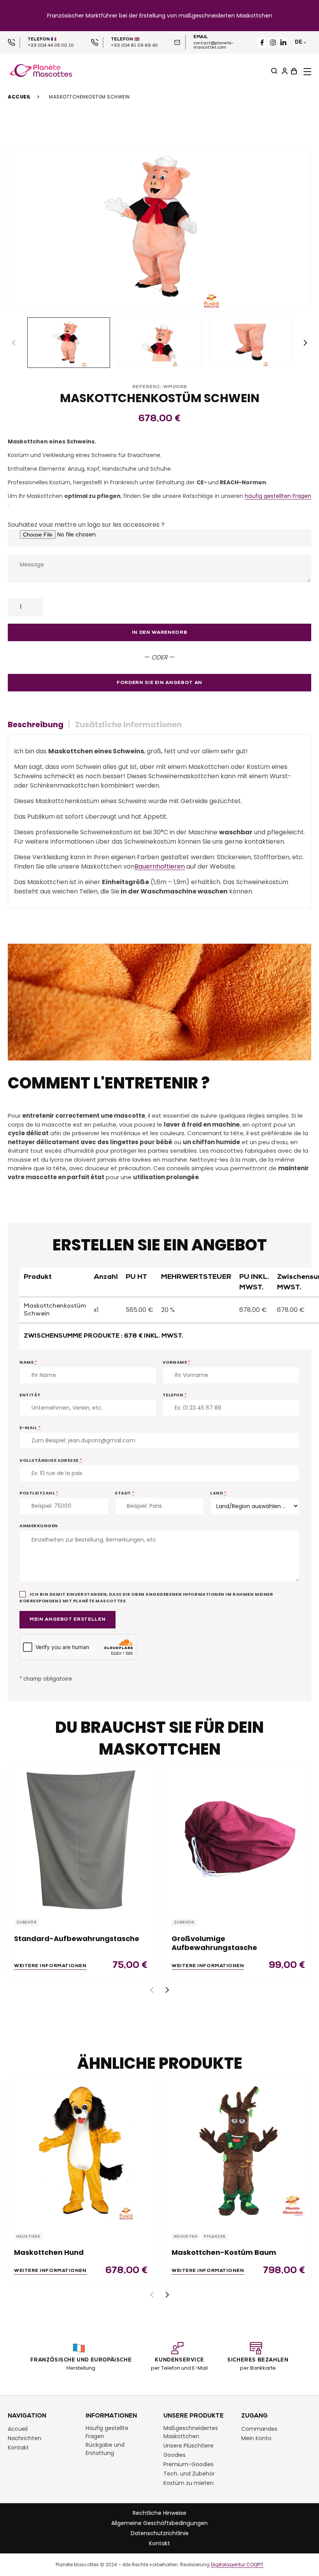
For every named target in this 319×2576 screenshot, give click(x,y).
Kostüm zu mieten (188, 2483)
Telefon (175, 1395)
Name (28, 1362)
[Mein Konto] (284, 71)
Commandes (259, 2428)
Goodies (174, 2455)
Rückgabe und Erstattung (105, 2449)
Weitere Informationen (50, 1966)
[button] (305, 343)
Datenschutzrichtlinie (160, 2533)
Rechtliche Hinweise (159, 2513)
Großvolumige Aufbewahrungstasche (214, 1943)
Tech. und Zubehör (189, 2473)
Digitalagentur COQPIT (237, 2564)
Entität (30, 1395)
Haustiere (28, 2237)
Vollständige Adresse (51, 1460)
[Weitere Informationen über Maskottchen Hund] (81, 2151)
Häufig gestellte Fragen (107, 2432)
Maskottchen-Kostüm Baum (224, 2252)
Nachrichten (25, 2438)
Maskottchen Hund (49, 2252)
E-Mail (30, 1428)
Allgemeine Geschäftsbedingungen (159, 2523)
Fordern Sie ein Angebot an (159, 683)
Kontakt (18, 2447)
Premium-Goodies (188, 2464)
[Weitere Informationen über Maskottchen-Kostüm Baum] (238, 2151)
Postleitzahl (39, 1493)
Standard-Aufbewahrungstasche (77, 1939)
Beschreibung (36, 724)
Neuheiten (186, 2237)
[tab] (39, 724)
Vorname (177, 1362)
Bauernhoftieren (160, 866)
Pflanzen (215, 2237)
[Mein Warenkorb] (293, 71)
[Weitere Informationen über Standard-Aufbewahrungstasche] (81, 1837)
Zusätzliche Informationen (128, 724)
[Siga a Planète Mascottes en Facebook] (262, 43)
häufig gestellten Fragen (278, 496)
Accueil (19, 97)
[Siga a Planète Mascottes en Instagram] (273, 43)
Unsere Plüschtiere (188, 2445)
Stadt (125, 1493)
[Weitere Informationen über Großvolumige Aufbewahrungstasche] (238, 1837)
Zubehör (26, 1923)
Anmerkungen (39, 1526)
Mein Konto (256, 2438)
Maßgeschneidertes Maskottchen (191, 2432)
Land (218, 1493)
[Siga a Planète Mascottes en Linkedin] (283, 43)
